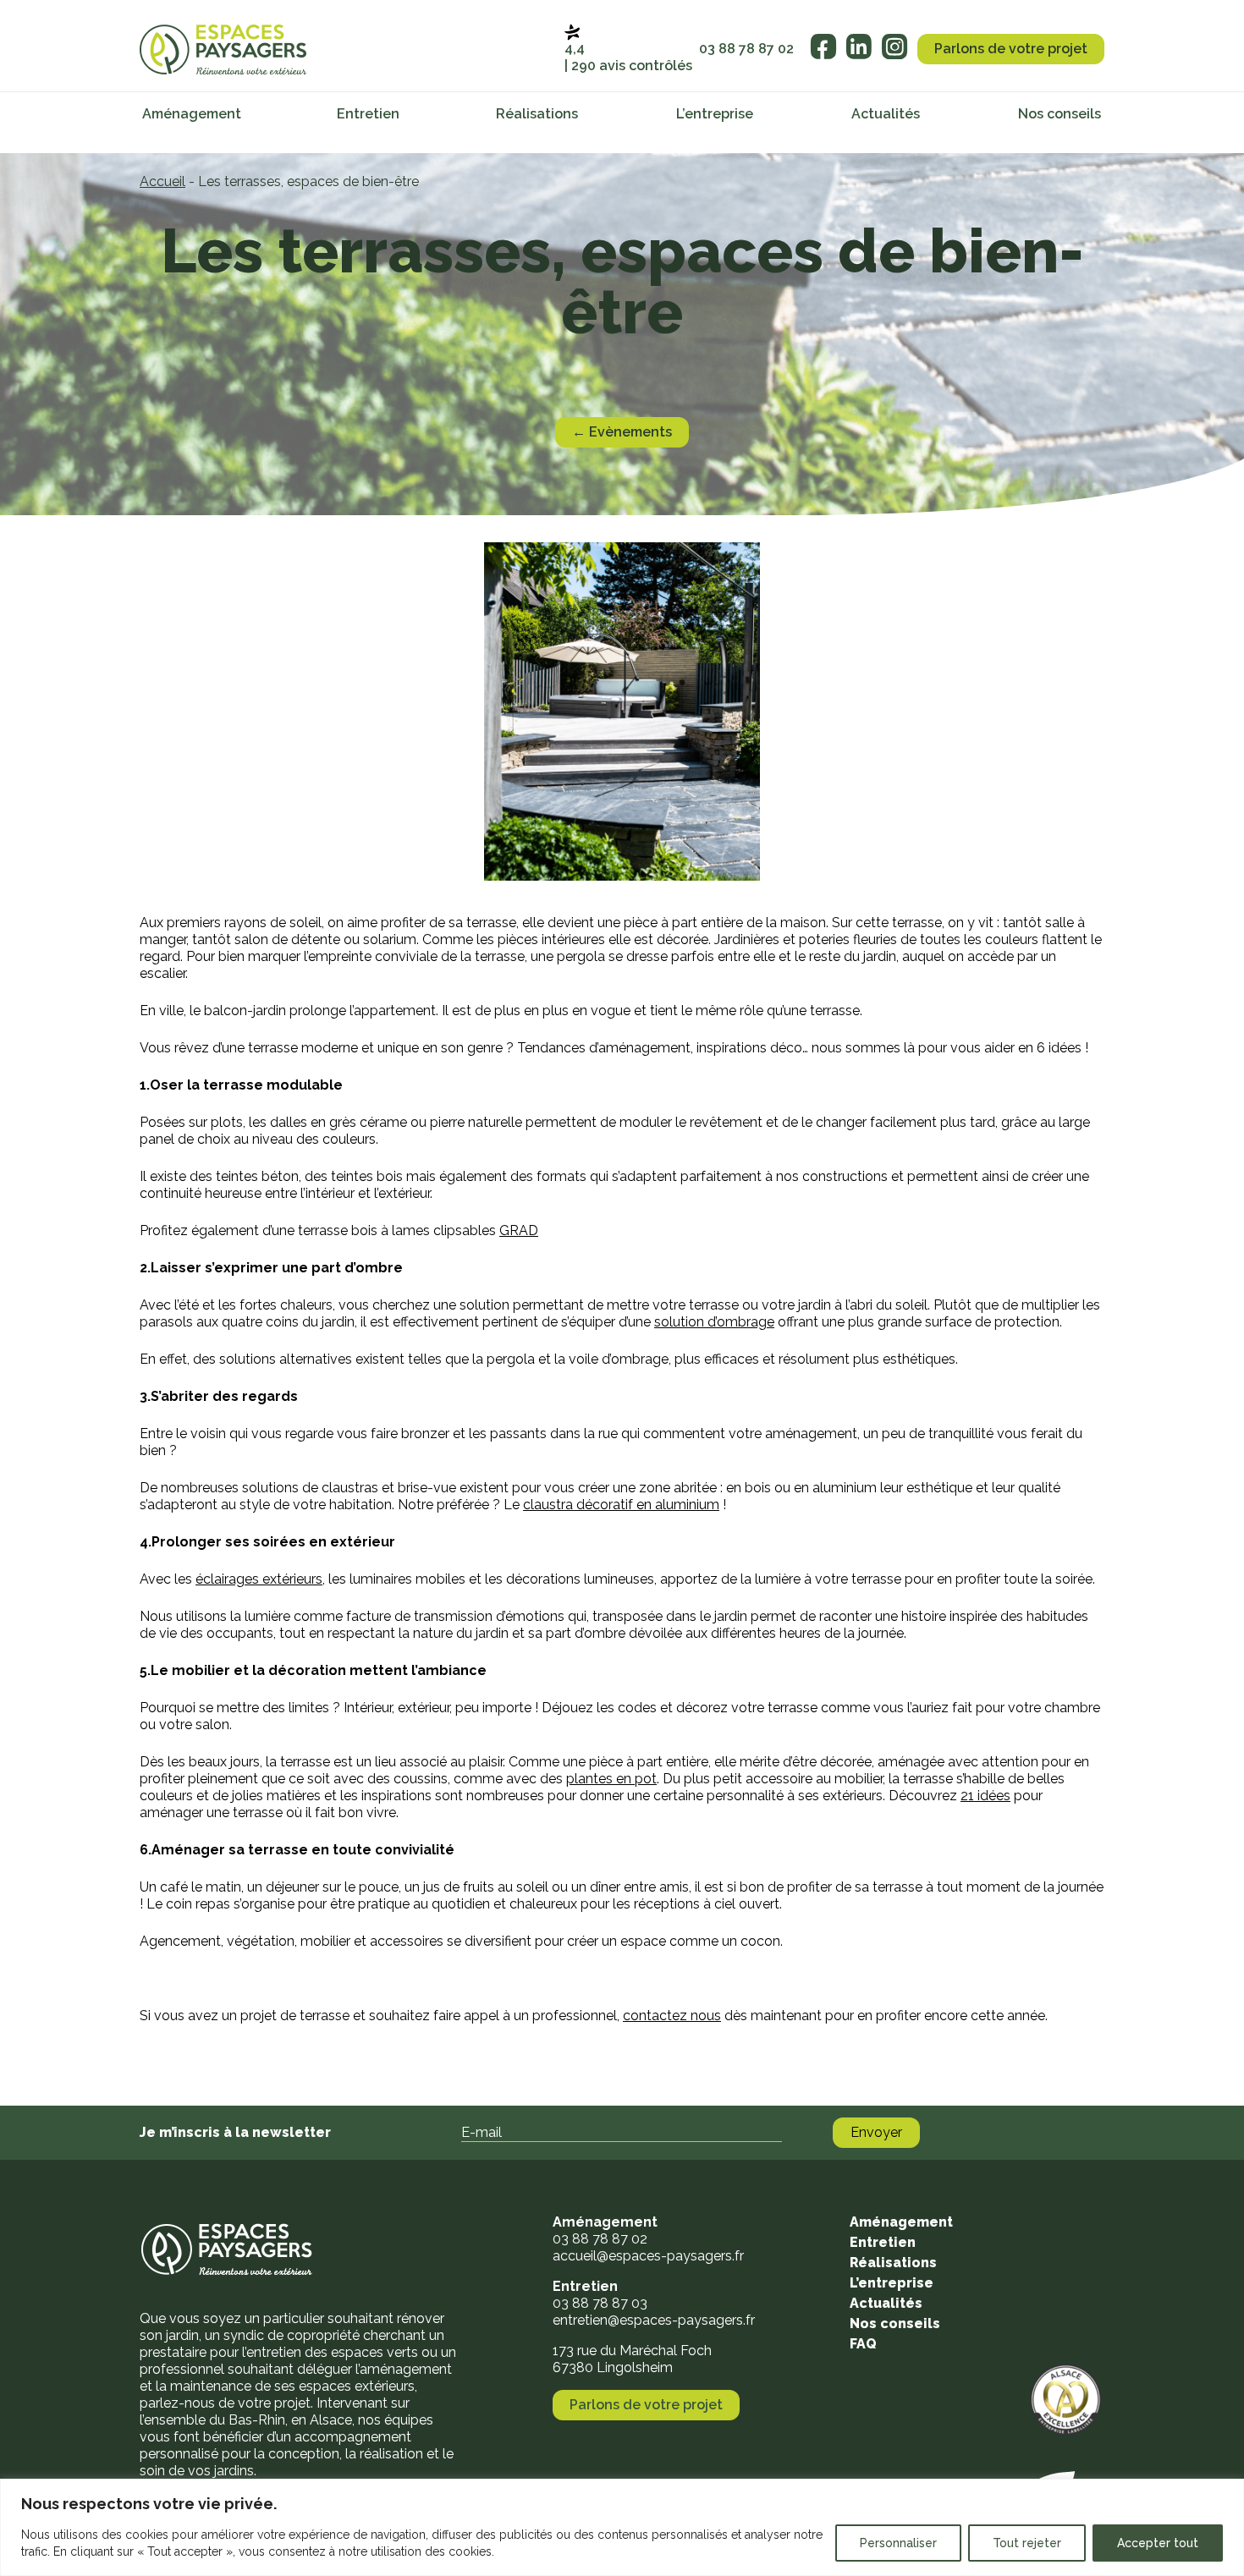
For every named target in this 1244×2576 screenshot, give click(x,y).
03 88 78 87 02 (746, 49)
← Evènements (622, 432)
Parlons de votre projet (1011, 49)
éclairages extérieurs (259, 1579)
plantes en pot (611, 1779)
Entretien (368, 114)
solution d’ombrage (714, 1322)
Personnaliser (898, 2543)
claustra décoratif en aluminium (621, 1505)
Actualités (886, 114)
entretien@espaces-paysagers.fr (654, 2320)
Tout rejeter (1027, 2543)
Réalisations (537, 114)
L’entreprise (715, 114)
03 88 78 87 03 (600, 2303)
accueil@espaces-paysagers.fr (648, 2256)
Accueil (162, 181)
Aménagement (192, 114)
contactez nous (672, 2016)
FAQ (863, 2344)
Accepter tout (1158, 2543)
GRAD (519, 1230)
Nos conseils (1060, 114)
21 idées (985, 1796)
